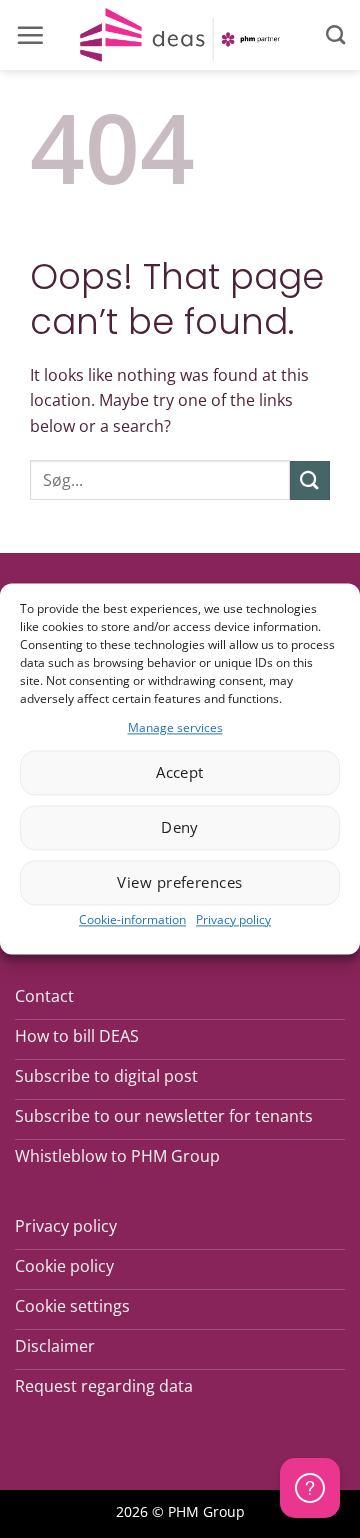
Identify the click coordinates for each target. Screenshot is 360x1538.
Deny (180, 828)
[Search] (335, 34)
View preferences (179, 883)
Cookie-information (132, 919)
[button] (30, 35)
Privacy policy (233, 919)
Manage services (175, 727)
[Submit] (310, 480)
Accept (180, 773)
